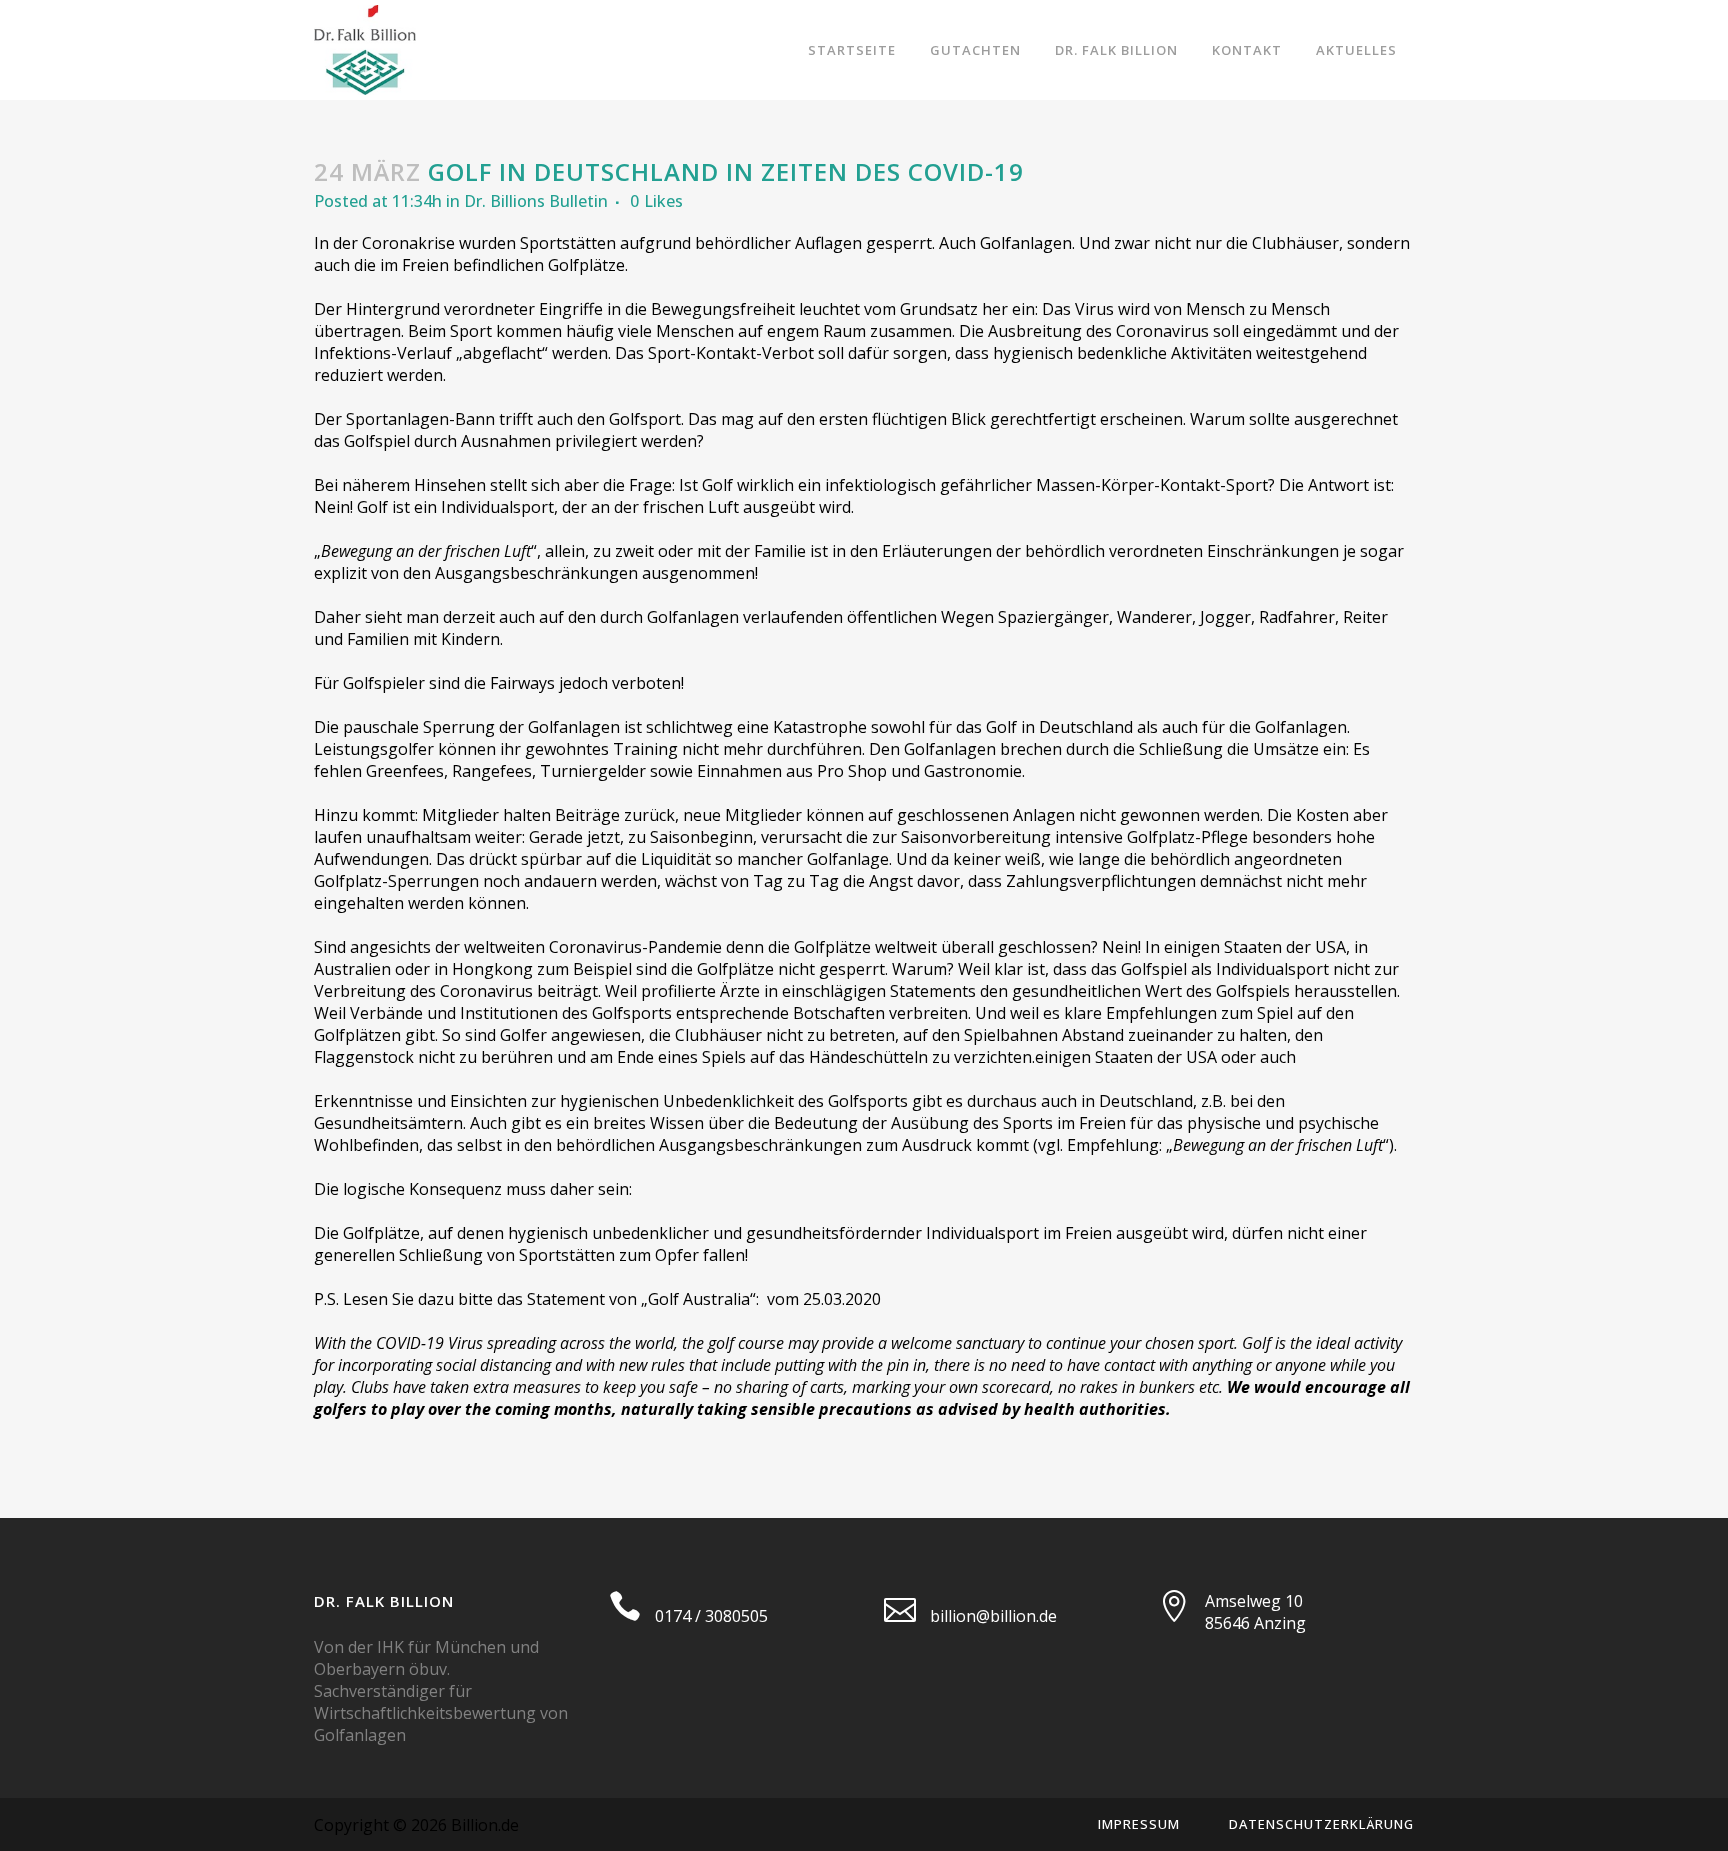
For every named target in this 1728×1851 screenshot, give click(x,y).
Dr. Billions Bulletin (536, 201)
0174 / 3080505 (711, 1616)
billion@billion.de (993, 1616)
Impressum (1139, 1824)
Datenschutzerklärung (1321, 1824)
